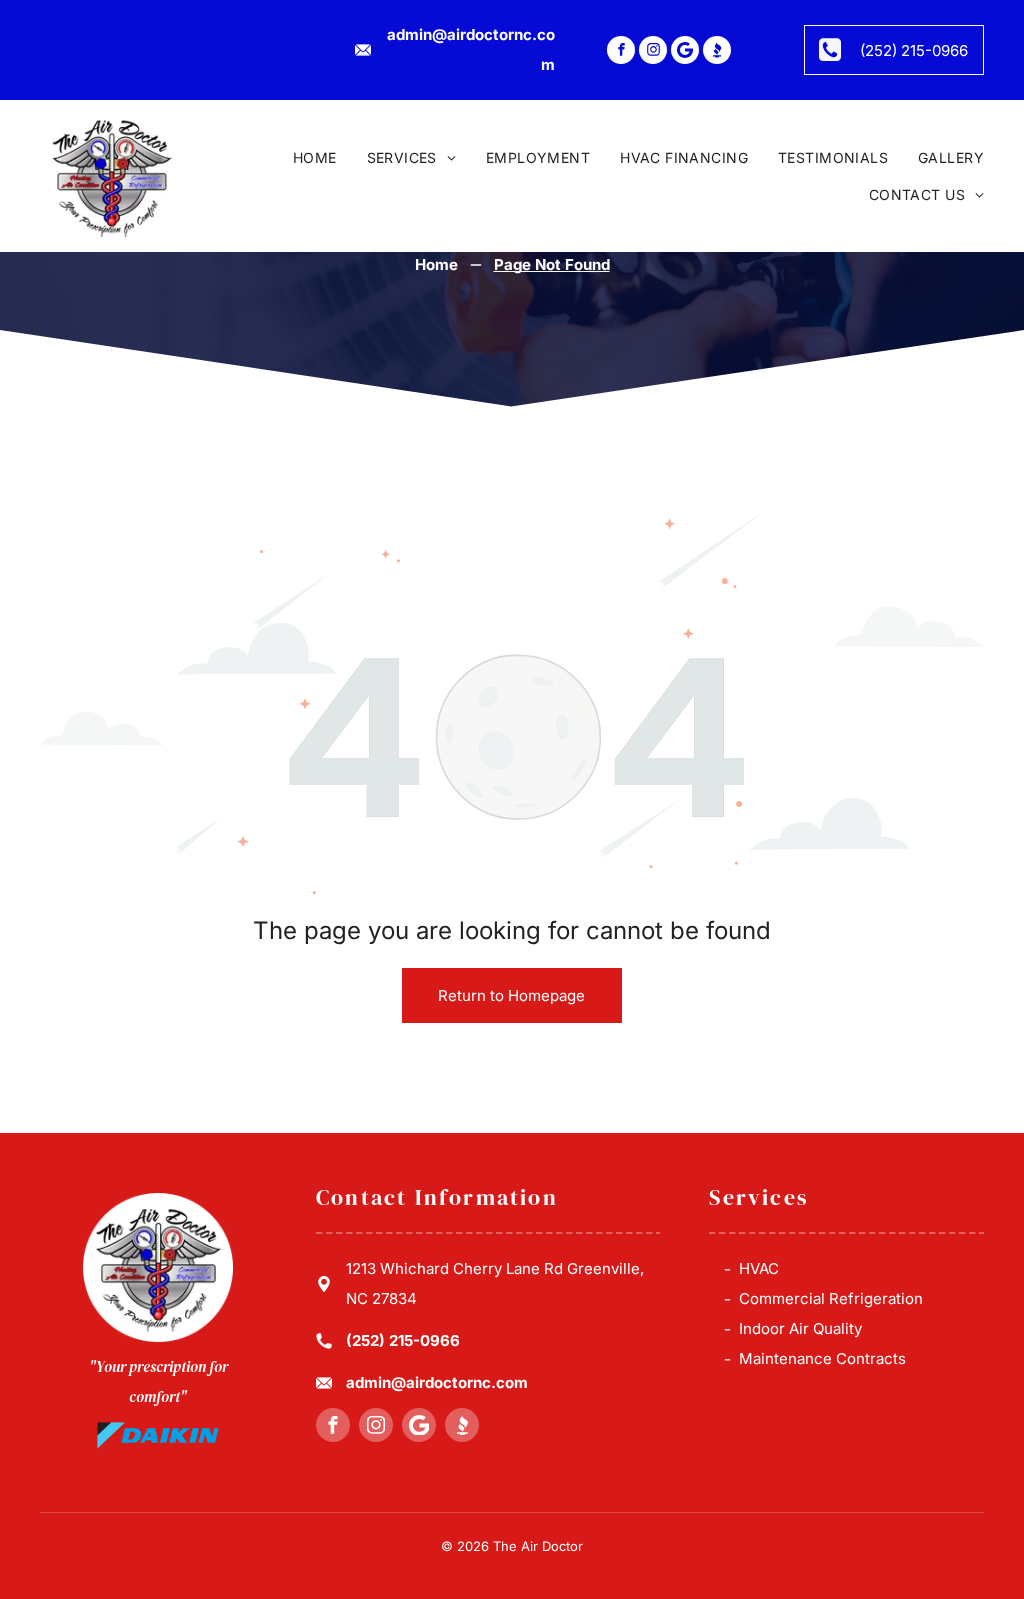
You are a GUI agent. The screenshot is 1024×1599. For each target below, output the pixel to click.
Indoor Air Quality (800, 1328)
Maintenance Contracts (822, 1358)
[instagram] (653, 52)
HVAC (759, 1268)
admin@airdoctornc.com (437, 1382)
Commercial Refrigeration (831, 1298)
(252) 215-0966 (403, 1340)
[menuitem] (300, 158)
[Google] (685, 52)
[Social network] (717, 52)
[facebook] (621, 52)
